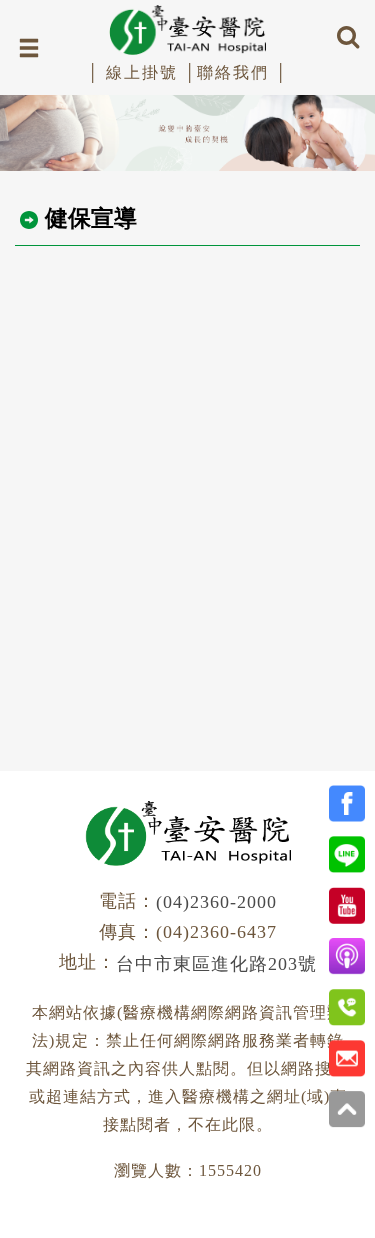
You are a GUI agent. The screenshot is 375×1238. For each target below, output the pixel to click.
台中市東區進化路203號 (216, 964)
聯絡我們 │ (242, 72)
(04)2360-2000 (216, 902)
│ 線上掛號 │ (142, 72)
